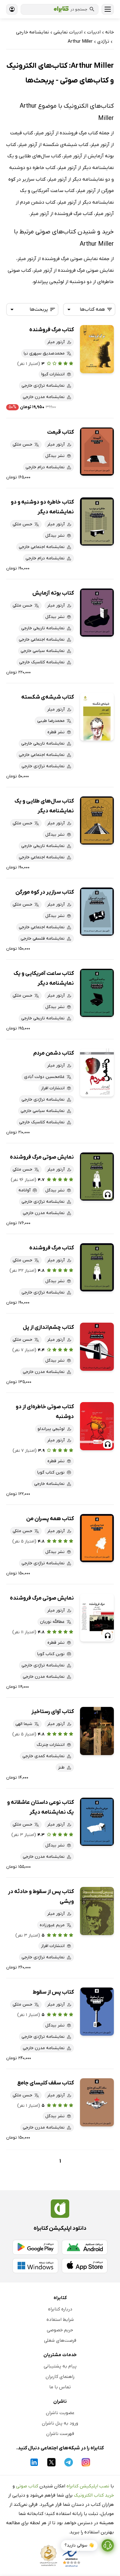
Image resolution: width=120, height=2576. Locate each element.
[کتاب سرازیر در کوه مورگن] (97, 912)
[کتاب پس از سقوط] (97, 2012)
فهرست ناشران (60, 2434)
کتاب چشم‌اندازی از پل (48, 1327)
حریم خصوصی (60, 2330)
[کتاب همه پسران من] (97, 1538)
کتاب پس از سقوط (53, 1992)
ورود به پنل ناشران (60, 2423)
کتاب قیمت (60, 432)
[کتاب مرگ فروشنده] (97, 349)
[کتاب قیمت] (97, 452)
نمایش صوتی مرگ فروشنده (42, 1157)
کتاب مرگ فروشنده (52, 330)
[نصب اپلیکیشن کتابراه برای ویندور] (35, 2266)
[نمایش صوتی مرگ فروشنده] (97, 1177)
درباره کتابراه (60, 2309)
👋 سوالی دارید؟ (79, 2545)
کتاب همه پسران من (50, 1519)
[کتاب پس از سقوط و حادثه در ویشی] (97, 1911)
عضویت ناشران (60, 2413)
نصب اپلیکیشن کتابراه (88, 2486)
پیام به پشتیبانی (60, 2366)
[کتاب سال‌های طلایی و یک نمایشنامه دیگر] (97, 820)
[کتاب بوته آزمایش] (97, 613)
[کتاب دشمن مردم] (97, 1073)
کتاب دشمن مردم (54, 1053)
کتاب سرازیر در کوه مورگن (45, 892)
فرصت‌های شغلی (60, 2340)
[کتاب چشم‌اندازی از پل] (97, 1347)
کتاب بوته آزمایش (53, 593)
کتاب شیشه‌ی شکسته (48, 697)
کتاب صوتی (27, 2486)
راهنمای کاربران (60, 2377)
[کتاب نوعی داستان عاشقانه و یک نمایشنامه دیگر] (97, 1822)
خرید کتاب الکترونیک (94, 2495)
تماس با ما (60, 2387)
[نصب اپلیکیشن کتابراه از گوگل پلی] (35, 2247)
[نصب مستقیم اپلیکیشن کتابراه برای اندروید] (85, 2247)
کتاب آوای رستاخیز (53, 1712)
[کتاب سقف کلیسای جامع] (97, 2102)
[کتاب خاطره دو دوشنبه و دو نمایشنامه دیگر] (97, 521)
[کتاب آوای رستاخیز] (97, 1731)
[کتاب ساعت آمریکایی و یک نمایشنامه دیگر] (97, 993)
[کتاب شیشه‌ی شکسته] (97, 717)
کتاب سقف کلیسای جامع (46, 2083)
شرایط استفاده (60, 2320)
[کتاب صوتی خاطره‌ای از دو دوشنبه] (97, 1426)
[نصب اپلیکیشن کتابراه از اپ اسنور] (85, 2266)
